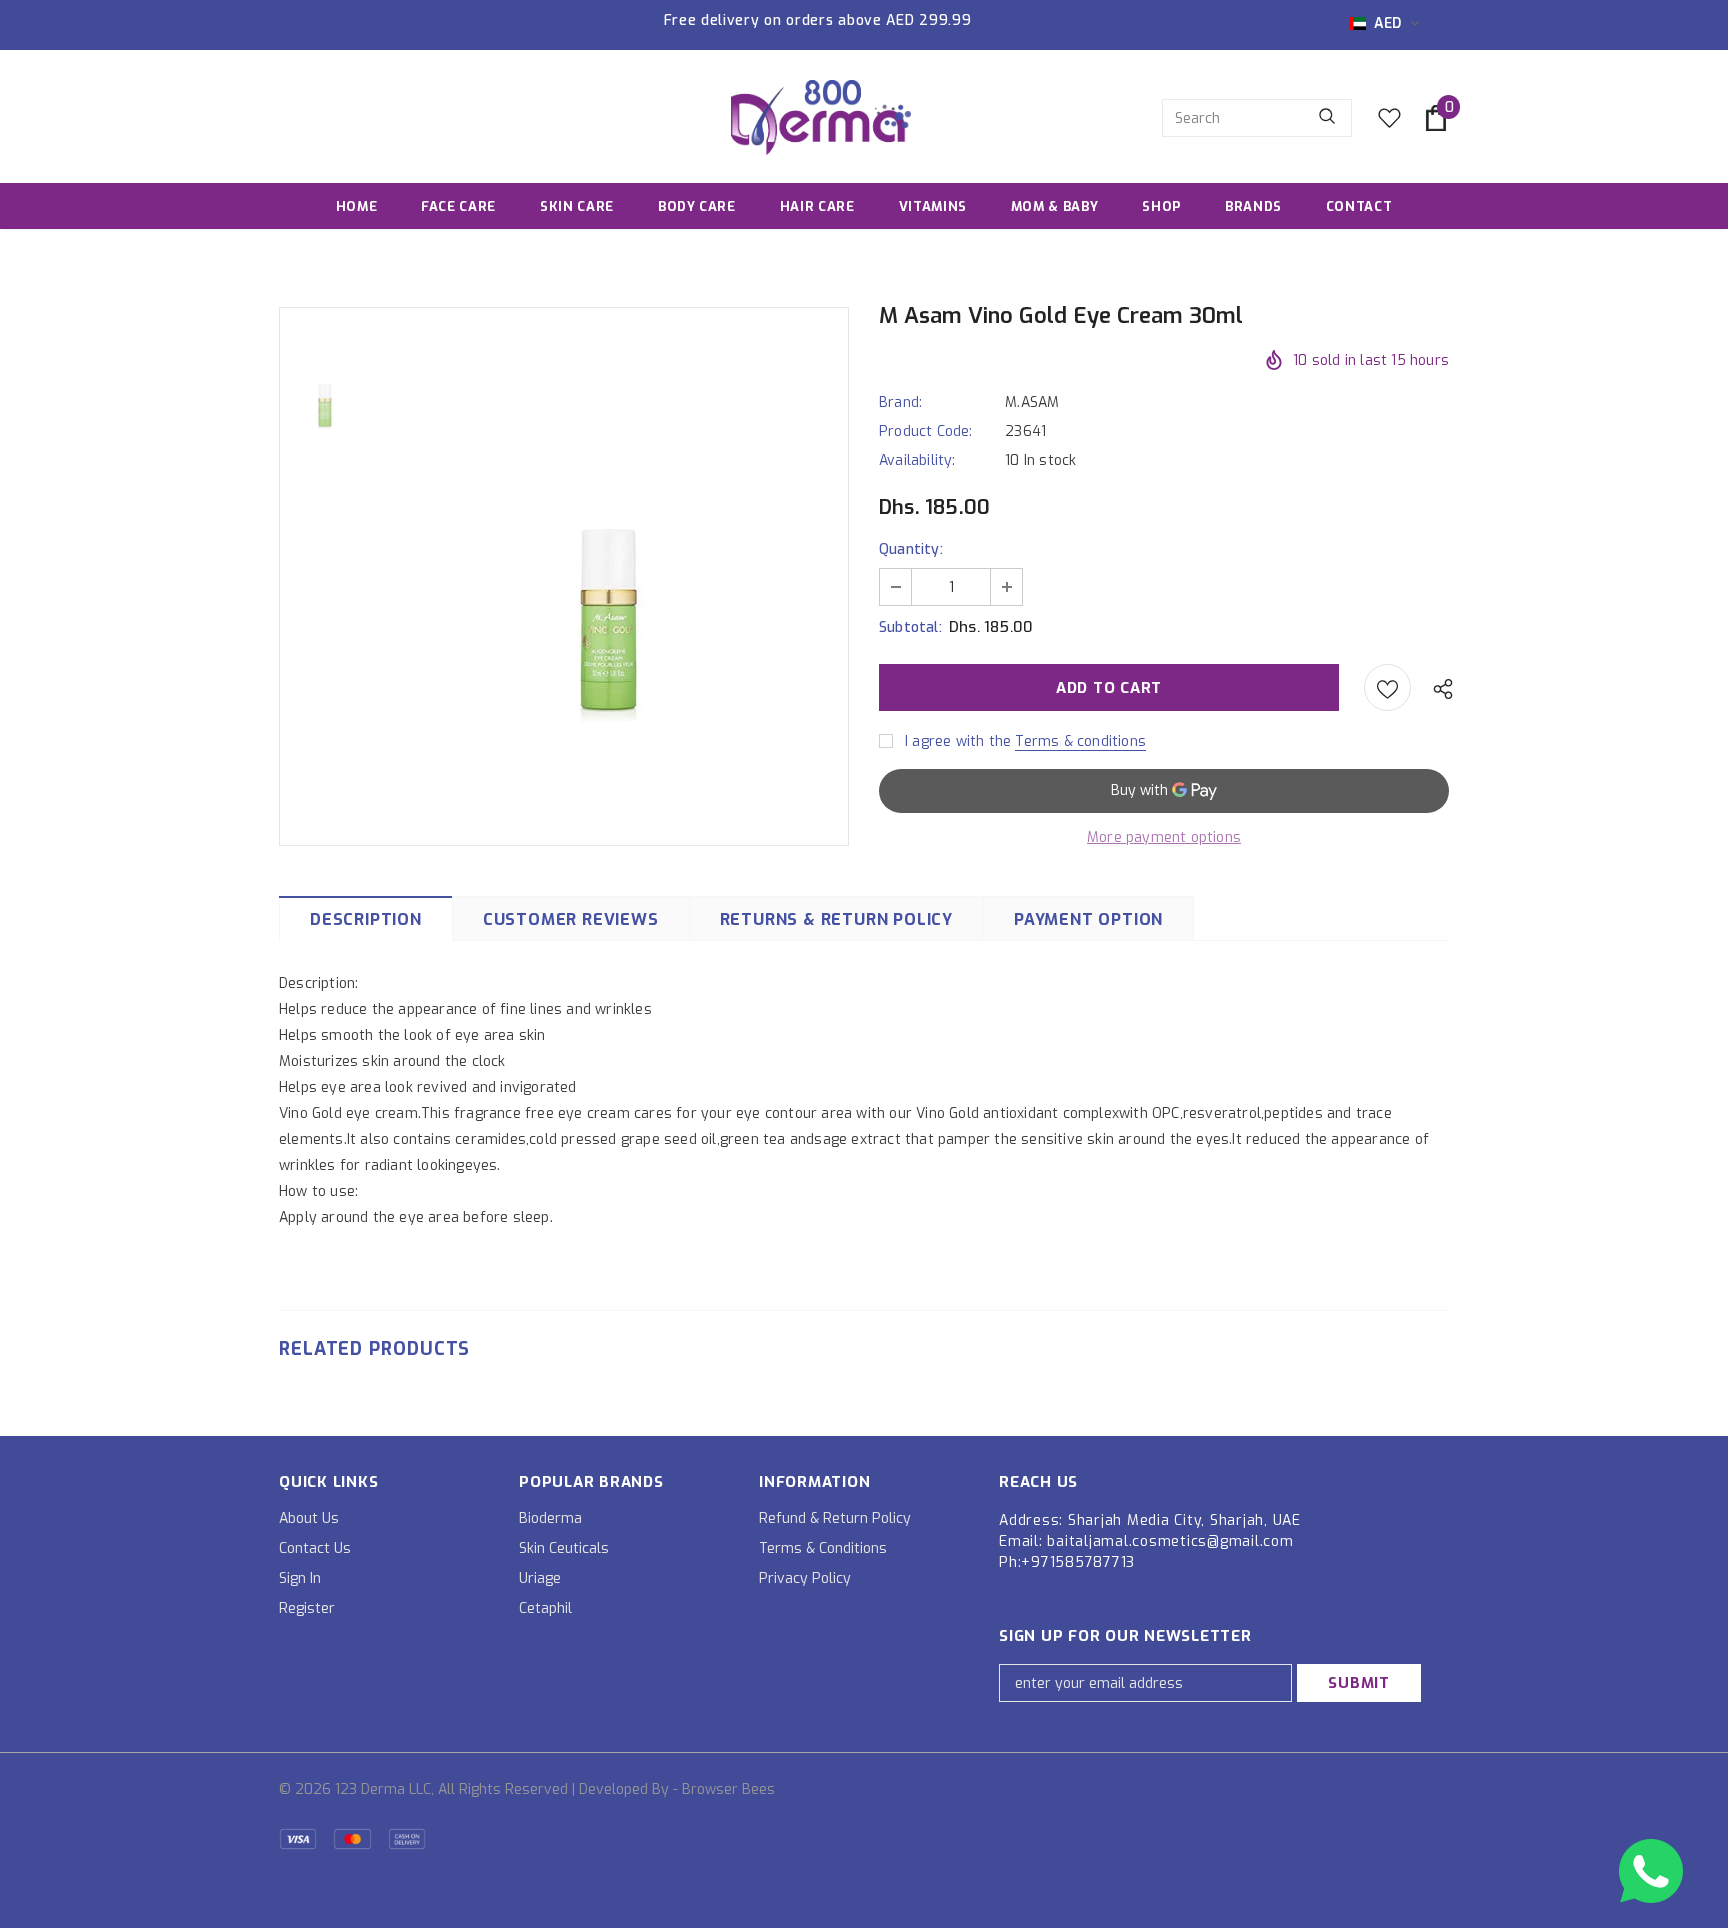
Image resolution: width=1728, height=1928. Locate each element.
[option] (609, 575)
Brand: (900, 402)
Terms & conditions (1080, 741)
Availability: (917, 460)
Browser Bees (728, 1789)
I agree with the (958, 741)
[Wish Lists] (1387, 687)
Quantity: (911, 549)
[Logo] (821, 117)
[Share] (1438, 688)
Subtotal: (910, 627)
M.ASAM (1032, 402)
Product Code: (926, 431)
